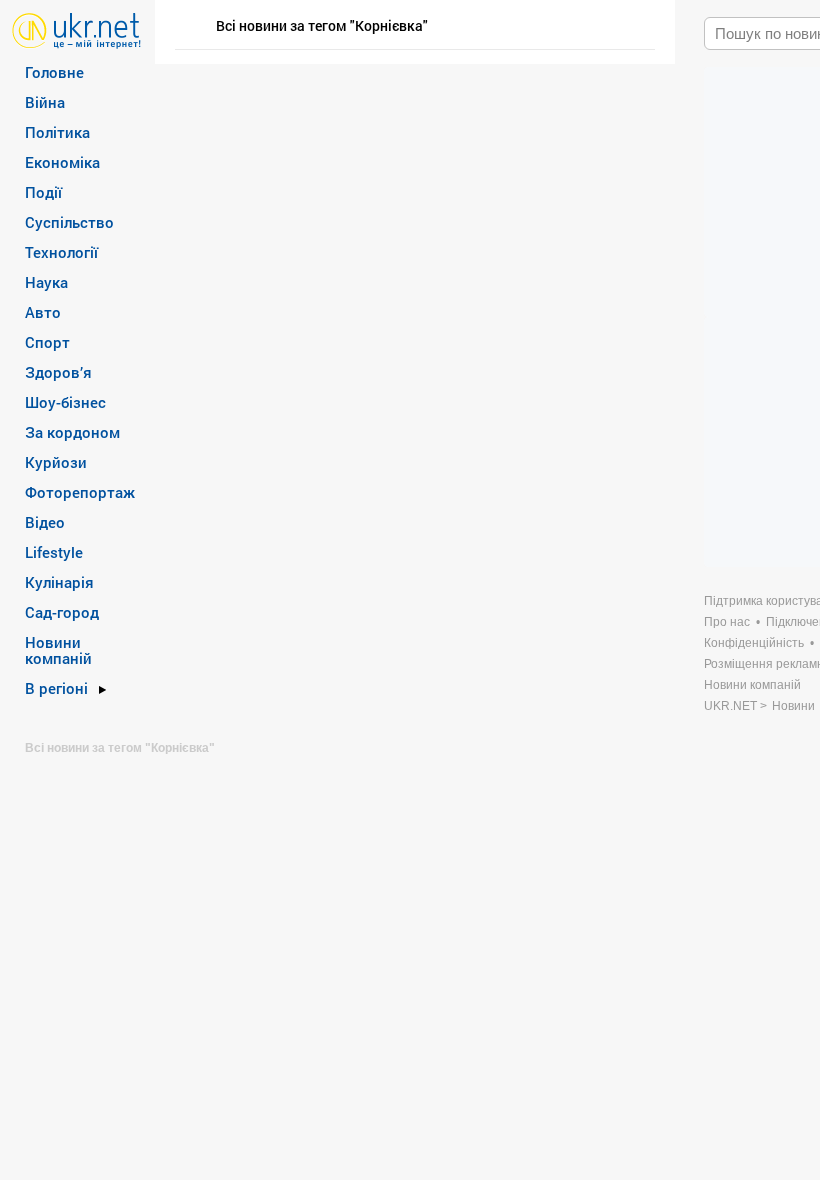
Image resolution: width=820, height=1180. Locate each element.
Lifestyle (54, 552)
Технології (61, 252)
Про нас (727, 622)
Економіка (62, 162)
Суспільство (69, 222)
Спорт (47, 342)
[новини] (76, 29)
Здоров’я (58, 372)
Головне (54, 72)
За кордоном (72, 432)
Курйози (56, 462)
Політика (57, 132)
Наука (46, 282)
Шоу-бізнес (65, 402)
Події (43, 192)
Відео (45, 522)
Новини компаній (58, 650)
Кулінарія (59, 582)
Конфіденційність (754, 643)
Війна (45, 102)
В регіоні (56, 688)
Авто (43, 312)
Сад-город (62, 612)
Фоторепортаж (80, 492)
